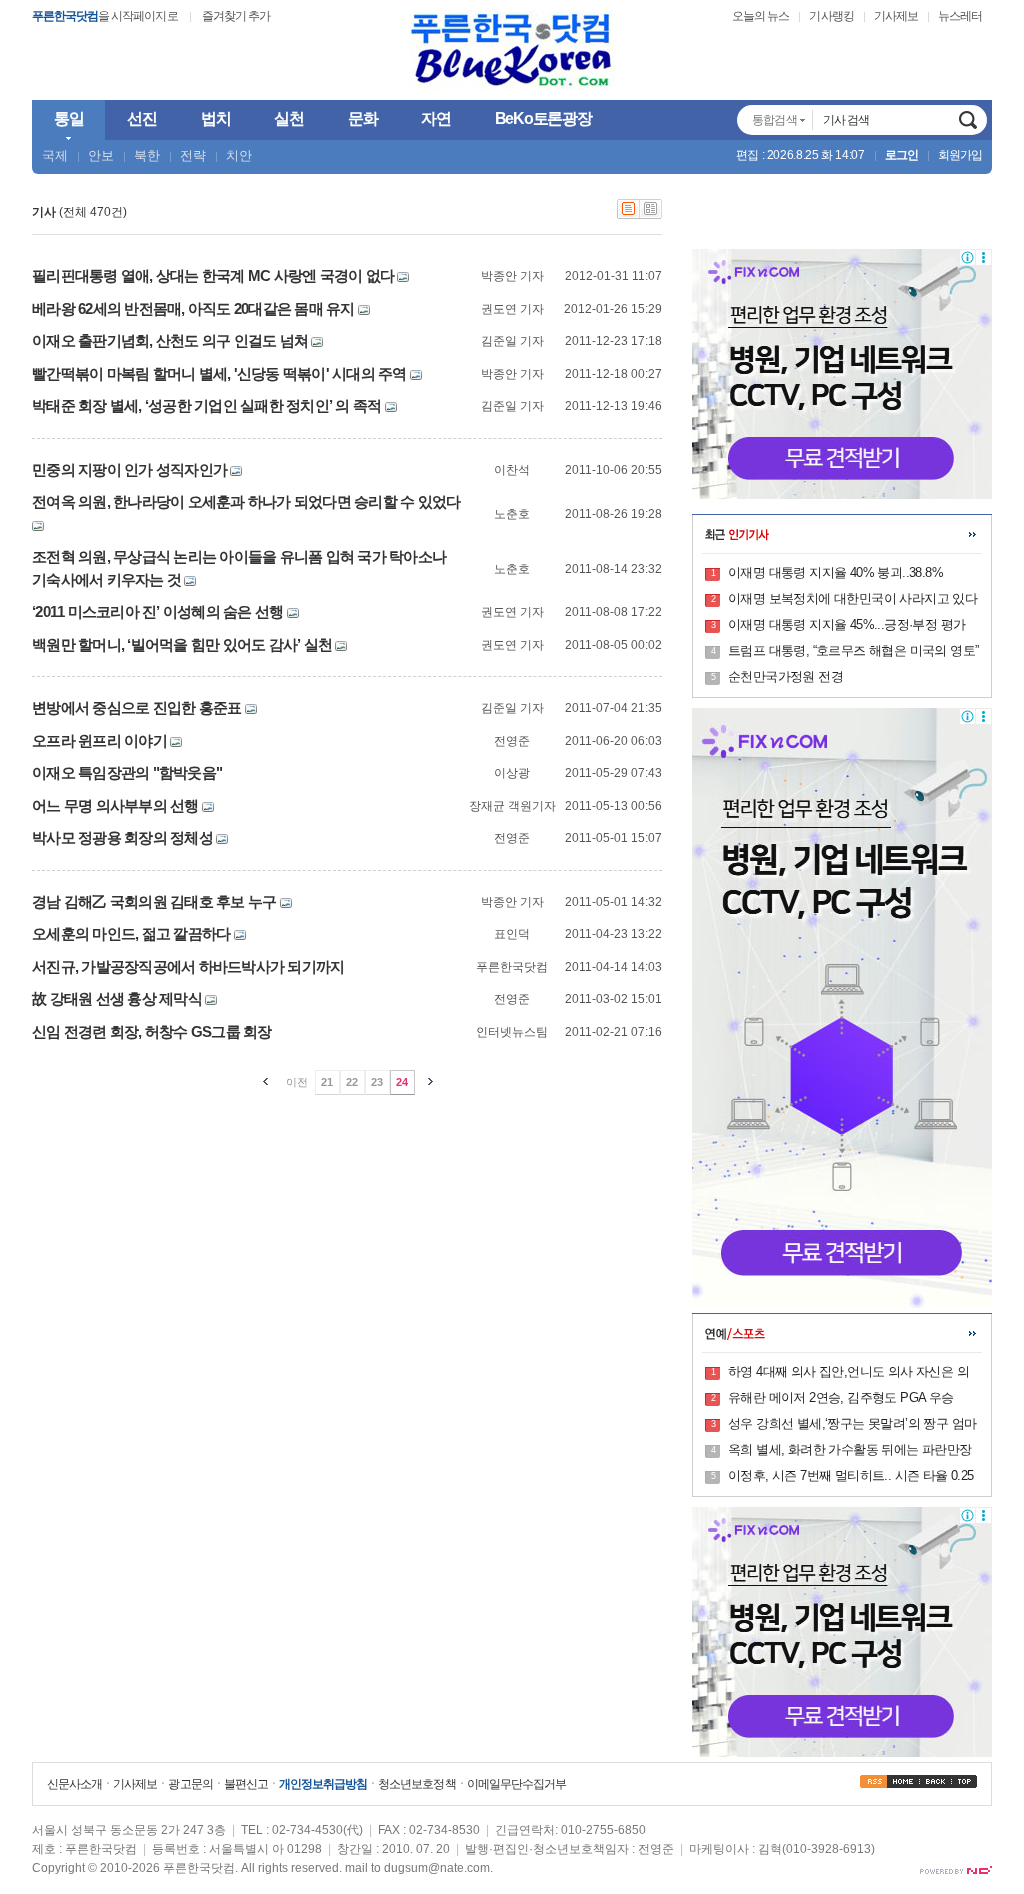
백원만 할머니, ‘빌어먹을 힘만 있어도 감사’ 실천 (182, 644)
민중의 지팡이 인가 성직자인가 (129, 469)
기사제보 (896, 16)
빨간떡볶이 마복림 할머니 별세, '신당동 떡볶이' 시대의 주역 (219, 373)
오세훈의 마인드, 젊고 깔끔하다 (131, 933)
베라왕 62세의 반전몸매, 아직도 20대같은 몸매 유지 (193, 308)
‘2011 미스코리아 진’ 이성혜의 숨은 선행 (157, 611)
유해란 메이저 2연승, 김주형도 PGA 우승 (841, 1397)
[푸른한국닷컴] (512, 50)
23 (377, 1082)
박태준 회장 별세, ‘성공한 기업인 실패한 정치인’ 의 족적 (206, 405)
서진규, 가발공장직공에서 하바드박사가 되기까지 (188, 966)
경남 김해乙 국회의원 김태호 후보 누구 (154, 901)
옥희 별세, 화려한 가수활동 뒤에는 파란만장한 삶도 (850, 1451)
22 (352, 1082)
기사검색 (968, 120)
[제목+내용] (651, 215)
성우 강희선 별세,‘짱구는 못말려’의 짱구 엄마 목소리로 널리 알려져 (852, 1425)
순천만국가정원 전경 (785, 676)
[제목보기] (628, 215)
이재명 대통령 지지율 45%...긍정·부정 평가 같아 (846, 626)
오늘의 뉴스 (760, 16)
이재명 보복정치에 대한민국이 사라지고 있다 (852, 598)
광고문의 (190, 1784)
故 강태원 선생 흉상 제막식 (117, 998)
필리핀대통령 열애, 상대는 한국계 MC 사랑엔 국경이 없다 (213, 275)
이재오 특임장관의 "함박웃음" (127, 772)
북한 (147, 155)
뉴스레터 (960, 16)
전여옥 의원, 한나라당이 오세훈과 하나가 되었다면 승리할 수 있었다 (246, 501)
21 (327, 1082)
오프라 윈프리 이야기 (99, 740)
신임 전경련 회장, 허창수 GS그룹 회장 (152, 1031)
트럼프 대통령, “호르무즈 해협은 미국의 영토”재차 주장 (853, 652)
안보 (101, 155)
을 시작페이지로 (105, 16)
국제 (55, 155)
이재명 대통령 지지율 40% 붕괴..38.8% (835, 572)
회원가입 (960, 155)
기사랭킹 (831, 16)
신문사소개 (74, 1784)
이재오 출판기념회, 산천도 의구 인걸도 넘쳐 (170, 340)
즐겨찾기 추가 (236, 16)
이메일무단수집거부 (516, 1784)
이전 (297, 1082)
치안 (239, 155)
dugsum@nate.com (437, 1868)
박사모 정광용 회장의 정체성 (122, 837)
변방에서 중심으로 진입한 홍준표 (136, 707)
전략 (193, 155)
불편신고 (246, 1784)
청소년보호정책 (416, 1784)
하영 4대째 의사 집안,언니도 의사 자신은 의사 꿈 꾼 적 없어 (848, 1373)
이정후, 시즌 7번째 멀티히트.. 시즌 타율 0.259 (851, 1477)
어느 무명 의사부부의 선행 (115, 805)
